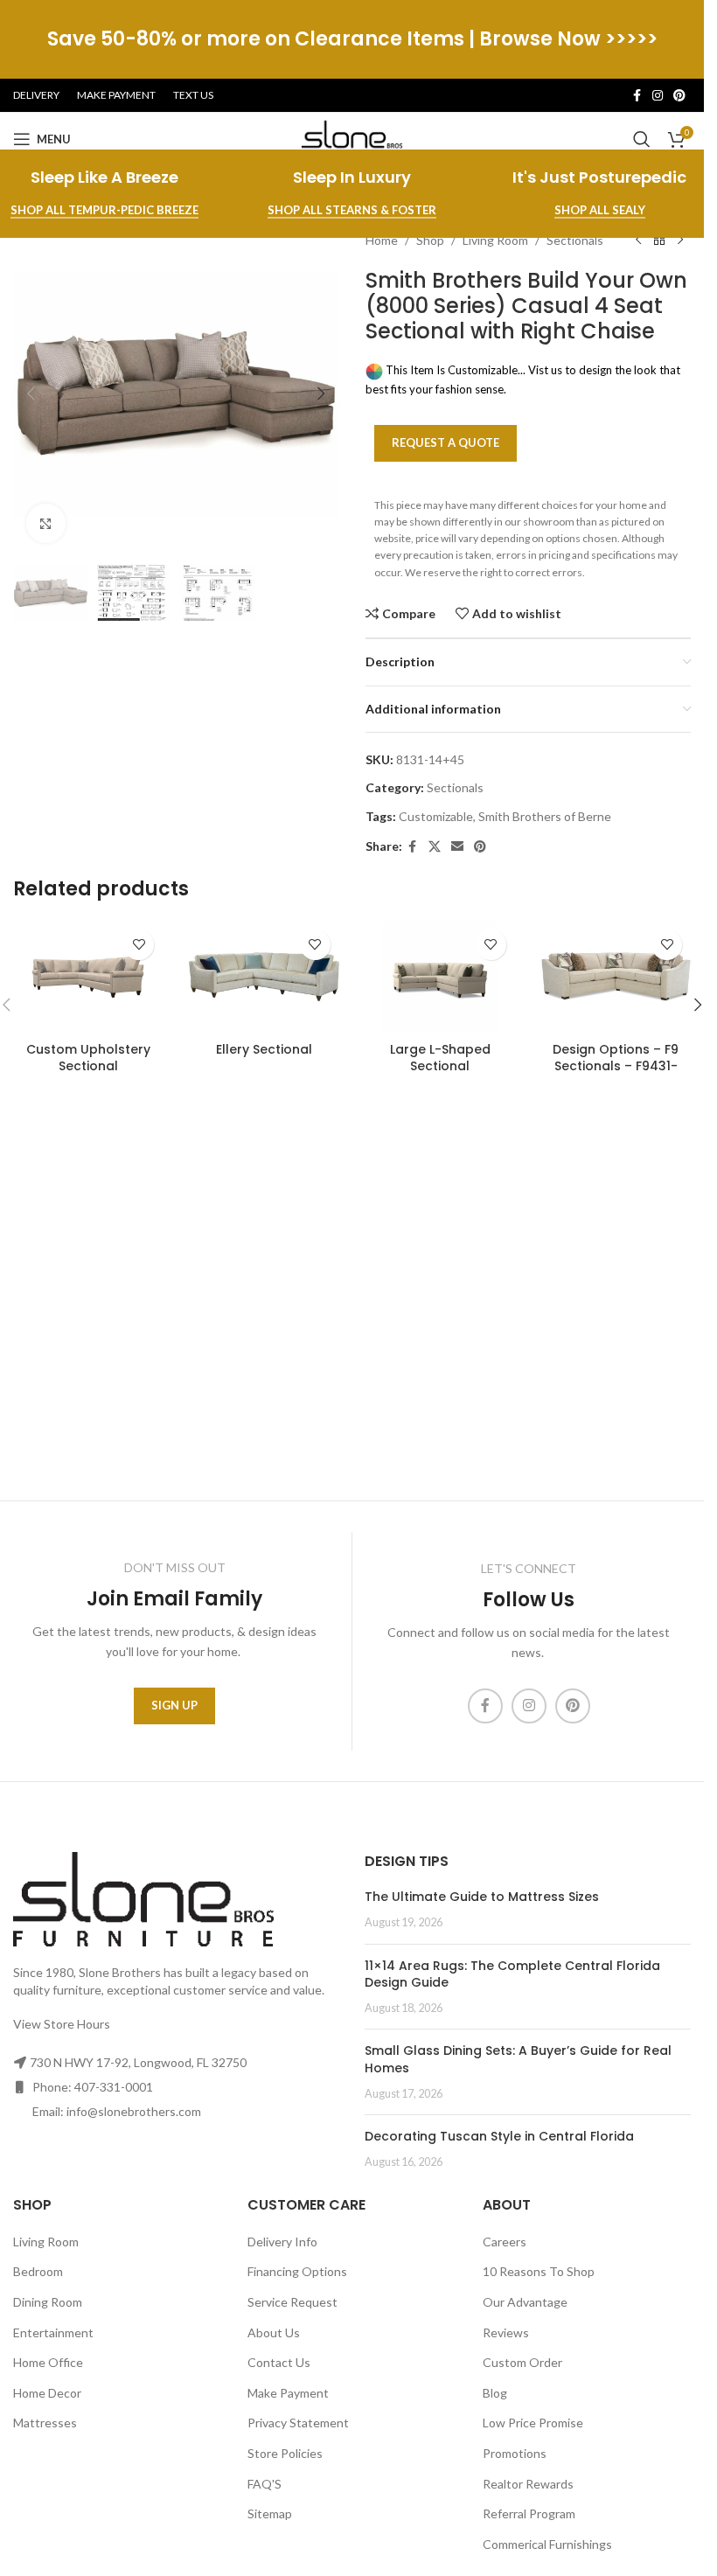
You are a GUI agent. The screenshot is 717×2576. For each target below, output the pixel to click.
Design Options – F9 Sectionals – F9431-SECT (616, 1066)
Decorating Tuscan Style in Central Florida (499, 2136)
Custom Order (522, 2362)
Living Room (495, 240)
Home (382, 240)
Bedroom (38, 2271)
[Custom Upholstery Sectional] (88, 977)
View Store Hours (62, 2024)
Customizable (436, 816)
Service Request (292, 2302)
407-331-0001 (114, 2087)
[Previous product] (638, 240)
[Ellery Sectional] (264, 977)
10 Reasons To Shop (539, 2271)
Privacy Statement (298, 2423)
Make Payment (288, 2393)
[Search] (642, 139)
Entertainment (53, 2332)
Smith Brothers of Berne (545, 816)
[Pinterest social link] (679, 96)
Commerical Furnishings (547, 2544)
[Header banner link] (352, 39)
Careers (505, 2242)
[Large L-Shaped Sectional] (440, 977)
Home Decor (47, 2393)
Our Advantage (525, 2302)
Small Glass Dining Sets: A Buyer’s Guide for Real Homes (518, 2059)
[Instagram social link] (658, 96)
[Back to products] (659, 240)
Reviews (506, 2332)
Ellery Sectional (264, 1049)
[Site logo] (352, 138)
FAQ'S (265, 2484)
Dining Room (48, 2302)
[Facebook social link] (637, 96)
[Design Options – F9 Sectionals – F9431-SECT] (616, 977)
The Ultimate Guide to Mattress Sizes (482, 1897)
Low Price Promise (533, 2423)
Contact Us (279, 2362)
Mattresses (45, 2423)
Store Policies (285, 2453)
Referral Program (529, 2513)
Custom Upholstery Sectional (88, 1058)
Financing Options (297, 2271)
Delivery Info (282, 2242)
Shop (430, 240)
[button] (31, 393)
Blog (495, 2393)
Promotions (515, 2453)
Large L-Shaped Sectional (440, 1058)
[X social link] (435, 847)
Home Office (48, 2362)
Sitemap (270, 2513)
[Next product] (680, 240)
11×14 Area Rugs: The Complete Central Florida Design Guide (512, 1974)
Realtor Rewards (528, 2484)
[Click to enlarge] (46, 523)
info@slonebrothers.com (134, 2111)
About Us (274, 2332)
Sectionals (575, 240)
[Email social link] (457, 847)
